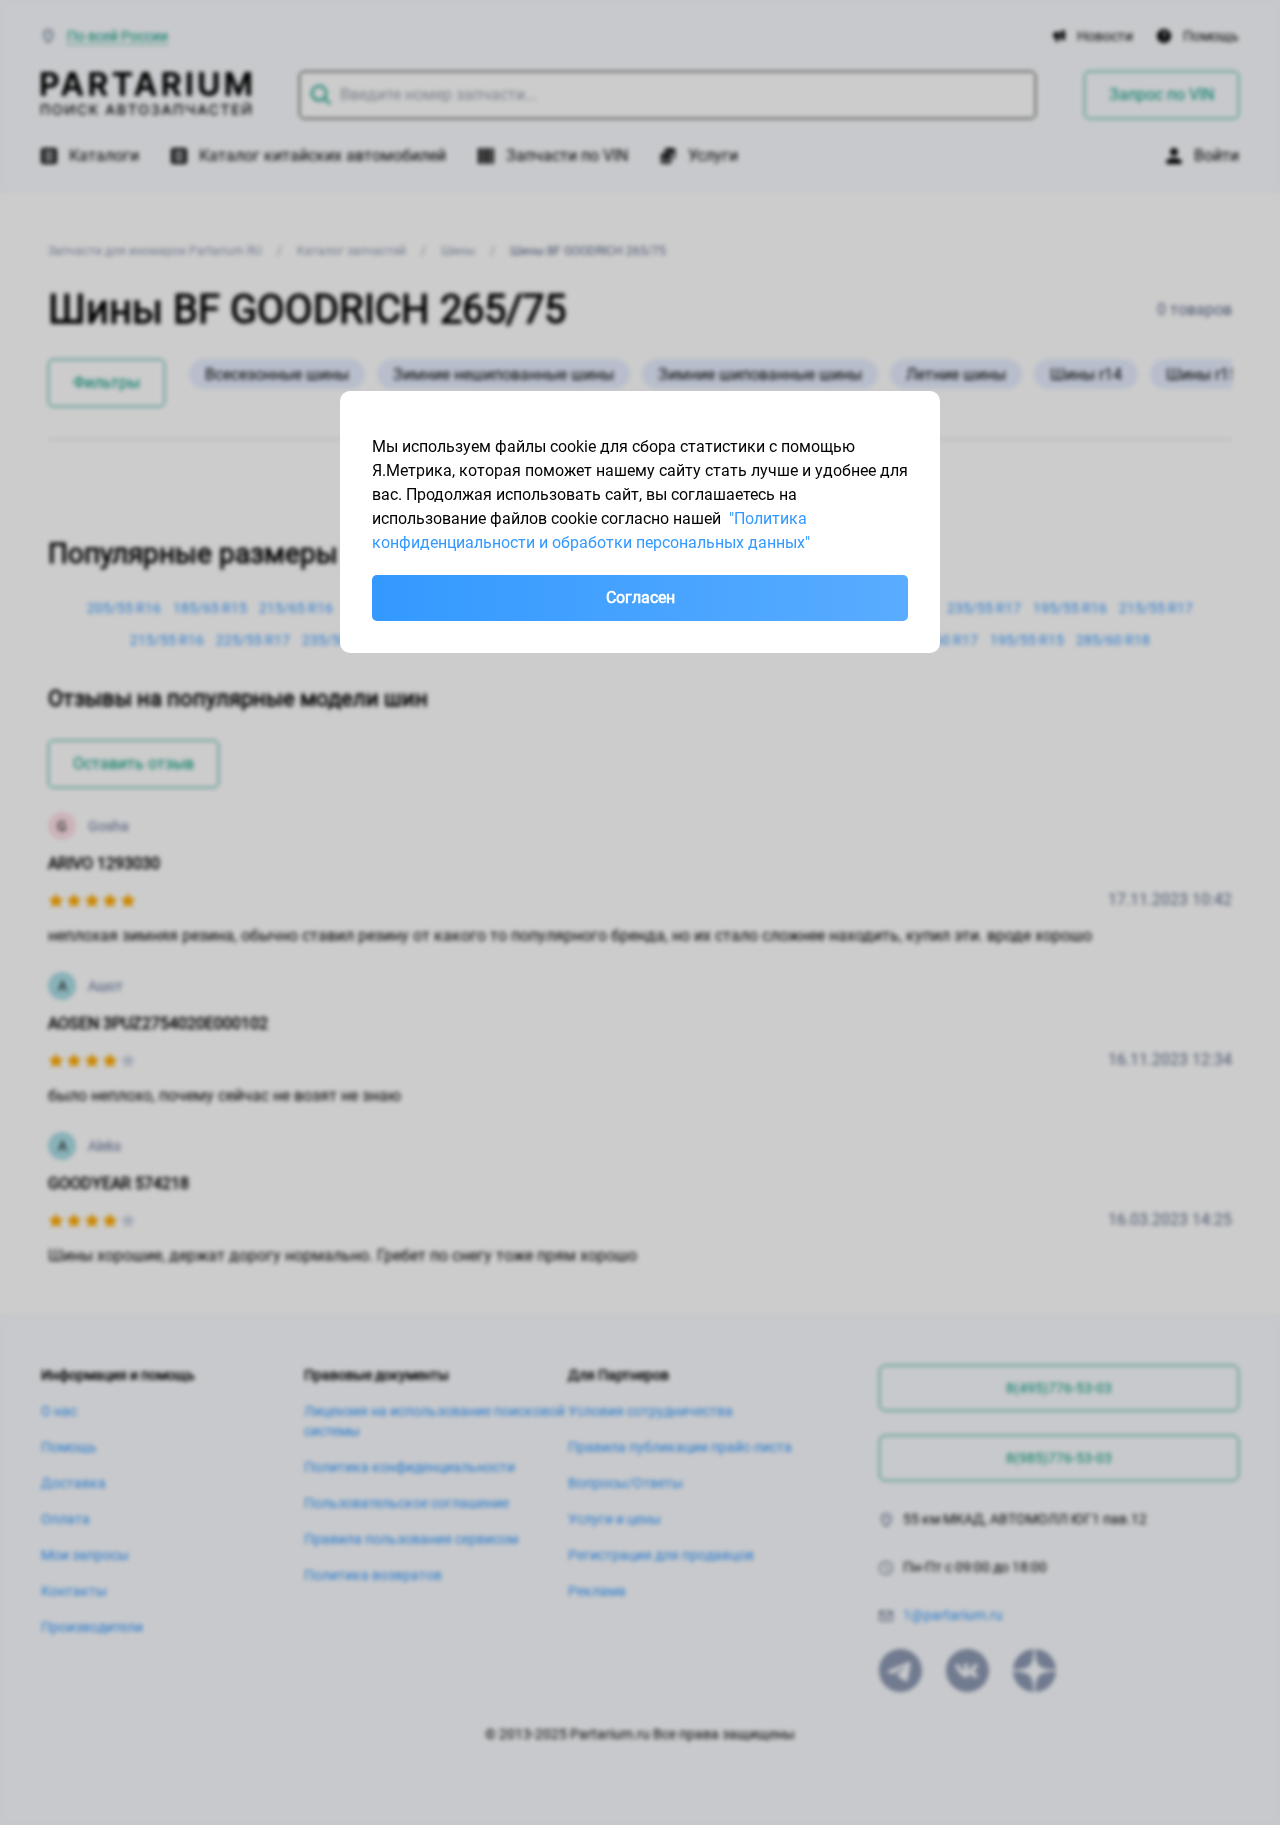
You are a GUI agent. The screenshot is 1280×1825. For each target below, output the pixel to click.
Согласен (640, 597)
